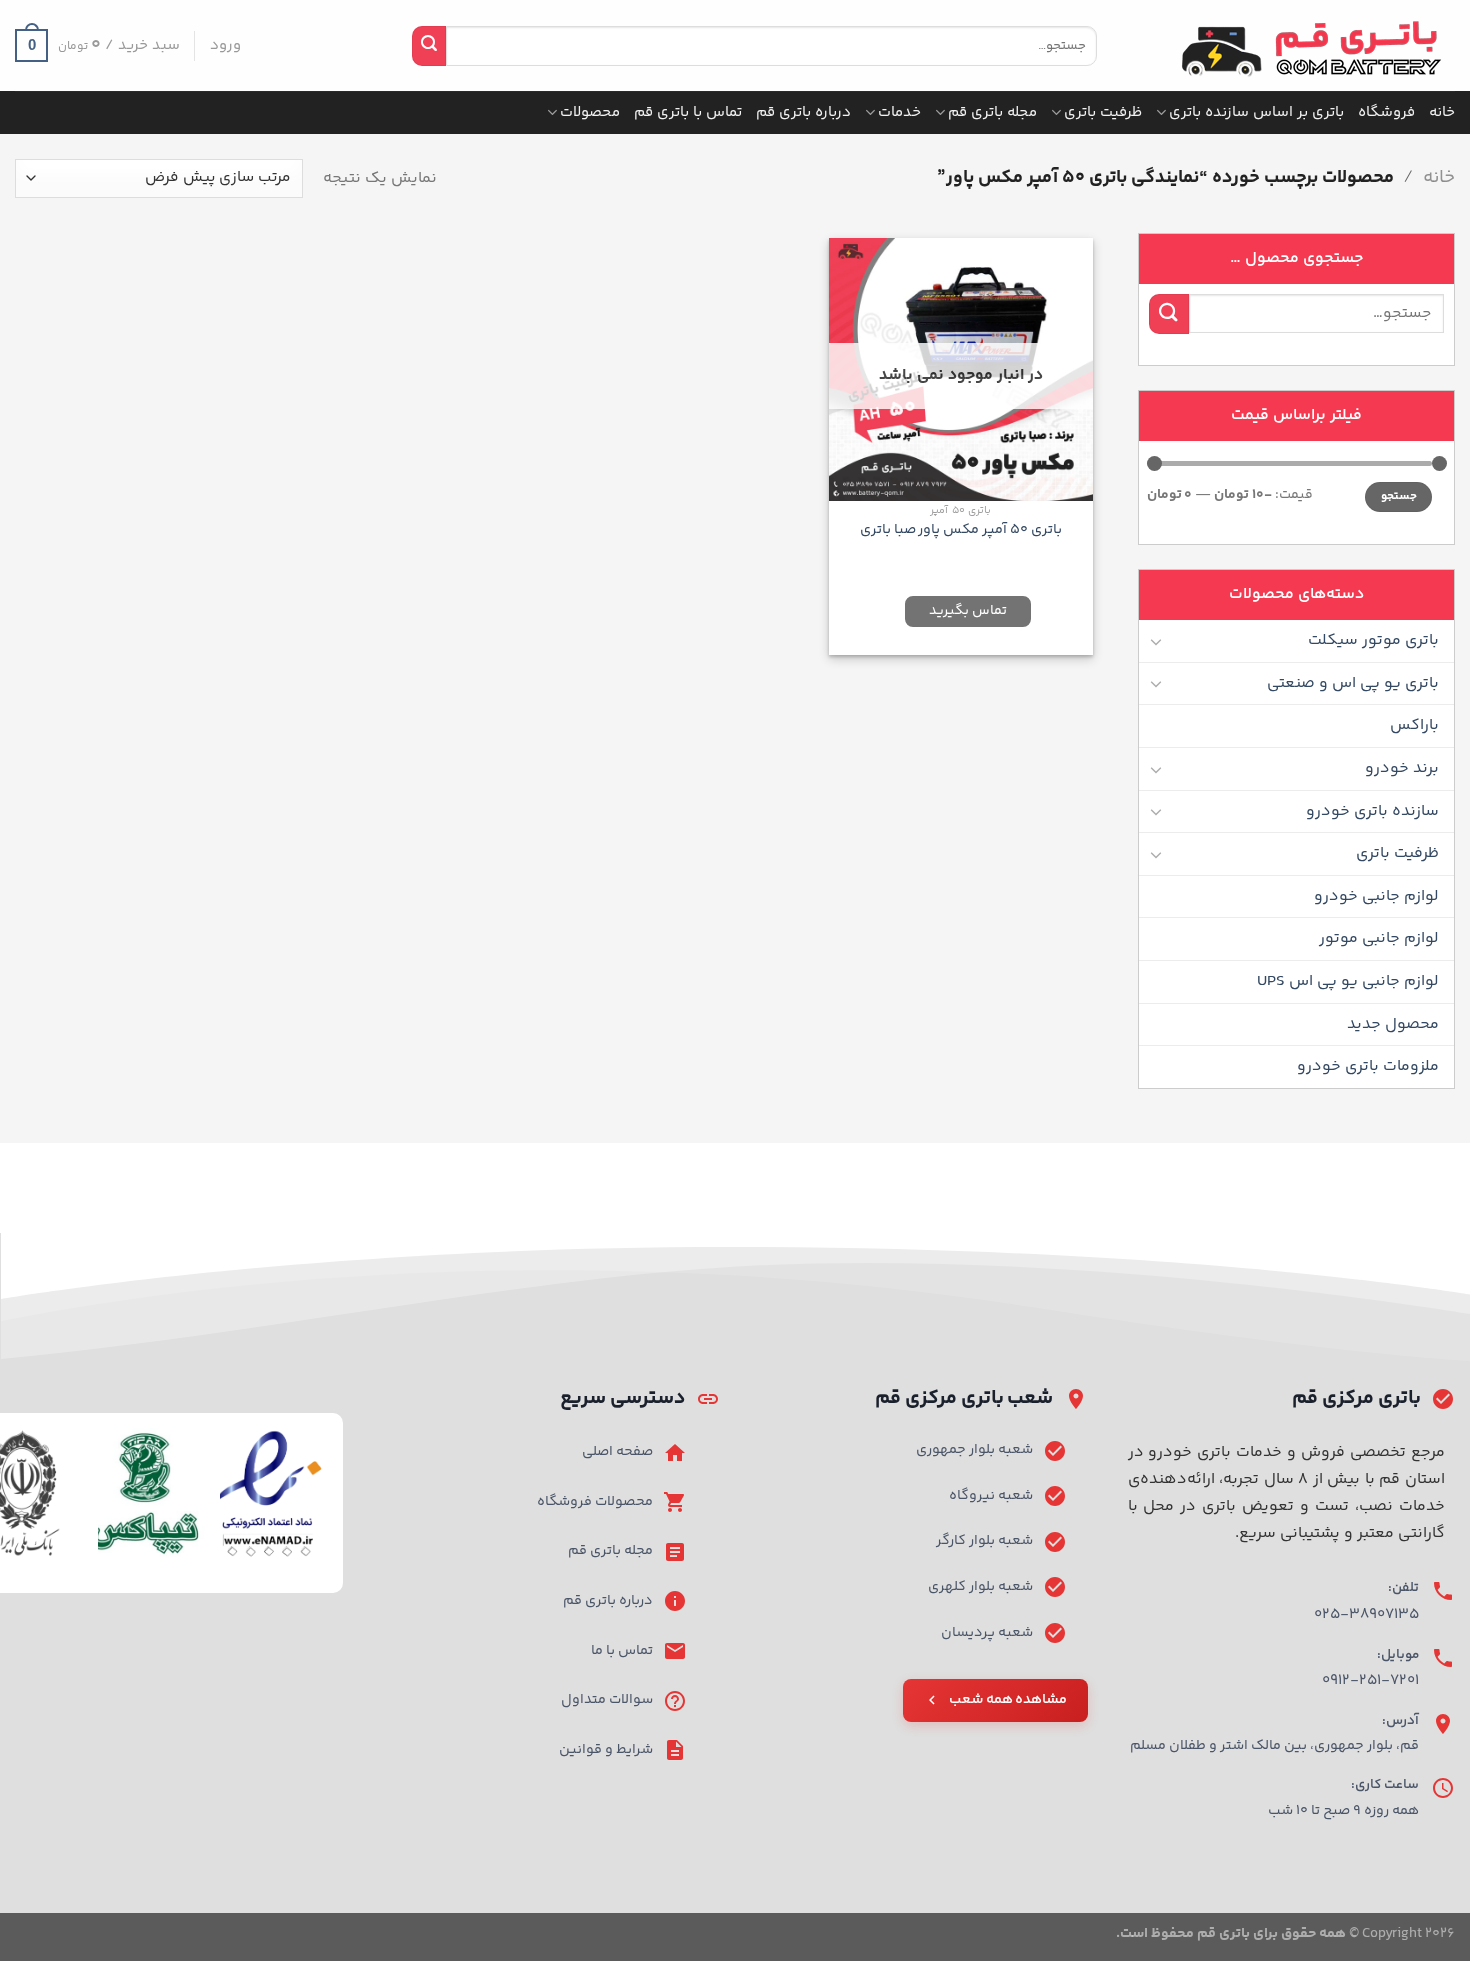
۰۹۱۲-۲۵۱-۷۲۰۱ (1370, 1680)
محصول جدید (1393, 1024)
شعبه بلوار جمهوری (974, 1450)
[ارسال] (429, 46)
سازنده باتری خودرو (1372, 811)
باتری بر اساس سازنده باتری (1256, 112)
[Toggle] (1157, 641)
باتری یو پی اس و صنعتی (1353, 683)
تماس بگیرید (968, 611)
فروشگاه (1386, 112)
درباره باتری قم (803, 112)
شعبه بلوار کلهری (980, 1587)
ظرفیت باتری (1103, 112)
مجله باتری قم (992, 112)
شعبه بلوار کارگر (984, 1541)
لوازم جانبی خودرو (1376, 896)
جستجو (1399, 496)
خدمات (899, 112)
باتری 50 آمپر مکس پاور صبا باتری (961, 530)
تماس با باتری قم (688, 112)
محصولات (590, 112)
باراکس (1414, 725)
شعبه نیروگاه (991, 1496)
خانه (1442, 112)
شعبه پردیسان (987, 1633)
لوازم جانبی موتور (1379, 938)
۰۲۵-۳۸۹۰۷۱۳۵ (1366, 1614)
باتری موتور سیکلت (1373, 640)
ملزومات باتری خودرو (1368, 1066)
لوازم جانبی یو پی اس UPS (1348, 981)
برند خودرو (1402, 768)
